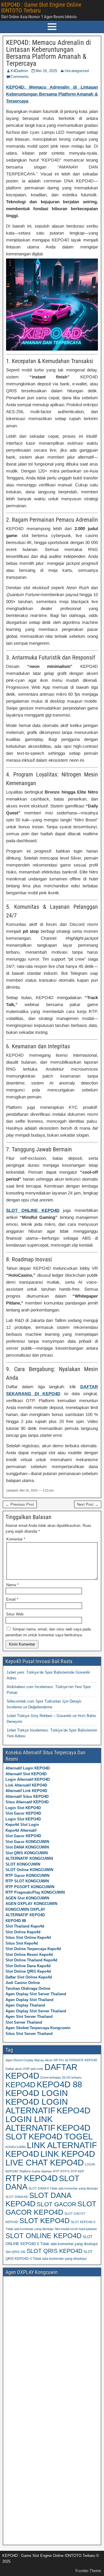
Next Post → (88, 1504)
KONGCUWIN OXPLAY (25, 1909)
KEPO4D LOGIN (37, 2093)
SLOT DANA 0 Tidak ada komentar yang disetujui (63, 2188)
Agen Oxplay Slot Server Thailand (36, 1994)
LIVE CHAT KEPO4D (45, 2162)
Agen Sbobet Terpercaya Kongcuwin (38, 2028)
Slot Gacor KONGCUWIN (27, 1842)
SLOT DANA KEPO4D (38, 2200)
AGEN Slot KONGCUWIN (27, 1898)
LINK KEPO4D (68, 2154)
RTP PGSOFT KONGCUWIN (30, 1887)
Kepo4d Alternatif (21, 1830)
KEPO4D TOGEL (61, 2136)
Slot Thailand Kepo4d (25, 1926)
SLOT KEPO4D (44, 2220)
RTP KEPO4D (32, 2178)
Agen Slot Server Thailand (29, 2017)
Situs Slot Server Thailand (29, 2034)
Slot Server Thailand (24, 2022)
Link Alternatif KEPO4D (26, 1785)
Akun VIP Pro (54, 2060)
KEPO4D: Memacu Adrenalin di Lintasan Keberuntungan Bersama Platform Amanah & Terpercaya (49, 53)
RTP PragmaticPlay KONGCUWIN (35, 1892)
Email (12, 1599)
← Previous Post (20, 1504)
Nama (12, 1585)
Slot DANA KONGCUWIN (27, 1847)
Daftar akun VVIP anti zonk (24, 2069)
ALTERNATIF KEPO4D (25, 1915)
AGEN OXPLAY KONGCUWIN (31, 1904)
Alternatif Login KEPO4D (28, 1768)
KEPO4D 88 (16, 1921)
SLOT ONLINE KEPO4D (33, 1210)
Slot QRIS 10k (15, 2252)
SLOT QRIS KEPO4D (54, 2251)
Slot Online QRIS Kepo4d (28, 1971)
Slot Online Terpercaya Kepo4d (33, 1949)
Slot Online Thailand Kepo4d (31, 1960)
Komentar (16, 1539)
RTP (56, 2171)
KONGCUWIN (16, 2147)
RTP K (65, 2171)
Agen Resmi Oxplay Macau (25, 2060)
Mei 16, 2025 (46, 71)
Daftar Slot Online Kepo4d (29, 1977)
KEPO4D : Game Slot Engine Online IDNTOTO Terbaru (41, 8)
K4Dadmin (19, 71)
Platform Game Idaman (36, 2171)
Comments (20, 77)
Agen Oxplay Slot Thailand (29, 2000)
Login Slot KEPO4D (23, 1808)
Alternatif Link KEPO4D (26, 1791)
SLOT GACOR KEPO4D (51, 2208)
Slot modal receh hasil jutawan (76, 2229)
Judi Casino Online (23, 1983)
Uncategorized (77, 71)
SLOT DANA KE (17, 2197)
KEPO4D (21, 2085)
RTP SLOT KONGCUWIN (27, 1881)
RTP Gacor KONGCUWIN (27, 1876)
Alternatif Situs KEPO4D (27, 1797)
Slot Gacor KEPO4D (23, 1813)
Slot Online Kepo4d (23, 1932)
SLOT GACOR (56, 2204)
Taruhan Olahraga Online (28, 1988)
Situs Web (15, 1614)
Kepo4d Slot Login (22, 1825)
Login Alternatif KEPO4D (28, 1779)
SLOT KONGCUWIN (23, 1864)
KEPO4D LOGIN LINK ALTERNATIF (48, 2119)
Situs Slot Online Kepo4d (28, 1938)
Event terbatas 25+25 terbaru (61, 2077)
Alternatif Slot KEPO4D (26, 1774)
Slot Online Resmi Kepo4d (29, 1955)
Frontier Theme (88, 2571)
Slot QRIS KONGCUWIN (27, 1853)
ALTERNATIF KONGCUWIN (29, 1858)
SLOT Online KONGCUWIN (29, 1870)
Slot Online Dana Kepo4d (28, 1966)
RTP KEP (77, 2171)
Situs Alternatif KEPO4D (27, 1802)
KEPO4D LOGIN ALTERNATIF (37, 2106)
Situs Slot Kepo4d (22, 1943)
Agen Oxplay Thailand (25, 2005)
